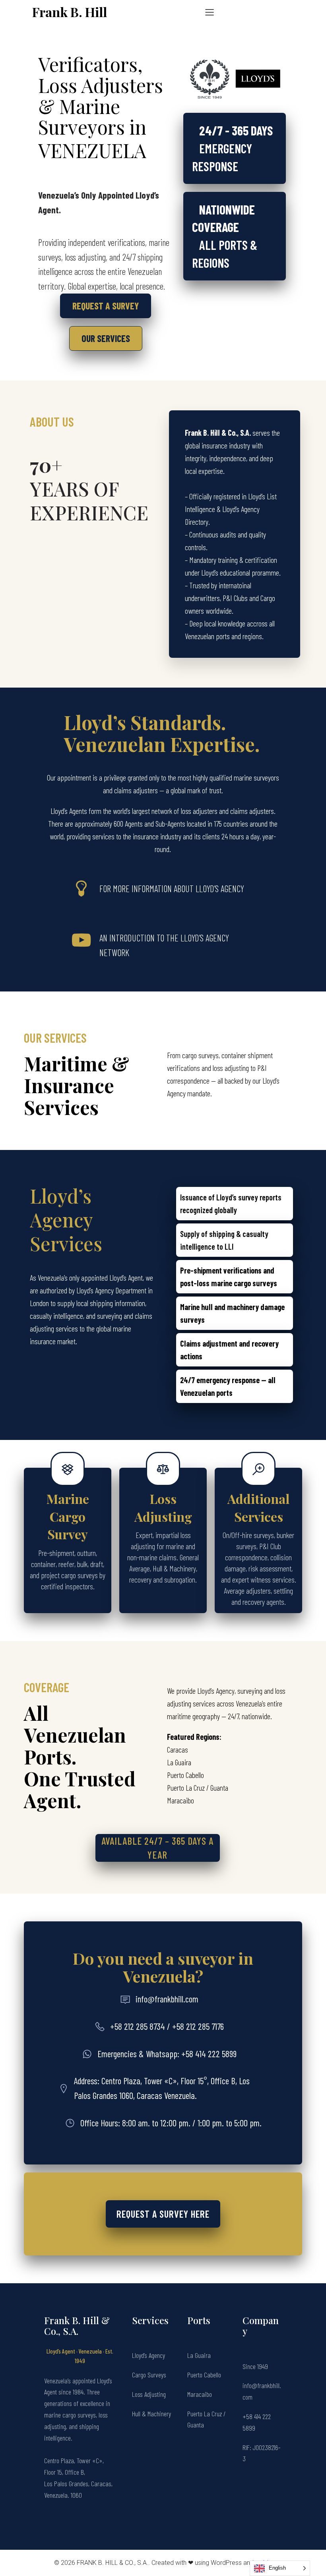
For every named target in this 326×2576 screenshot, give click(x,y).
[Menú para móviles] (210, 12)
